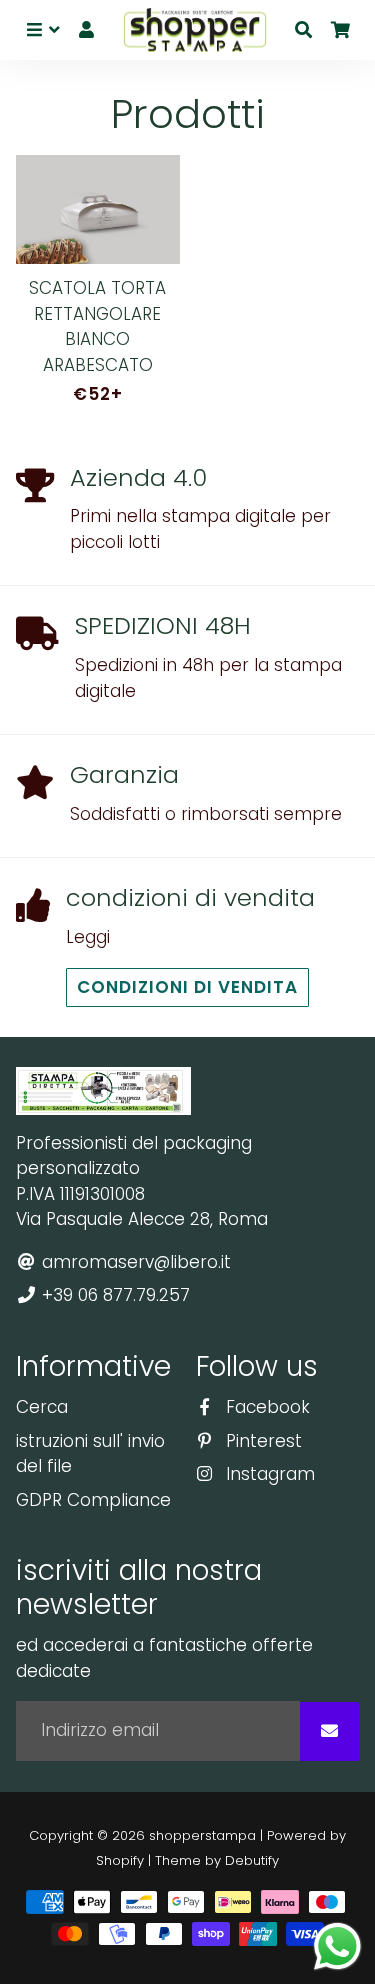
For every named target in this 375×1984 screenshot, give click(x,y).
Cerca (42, 1407)
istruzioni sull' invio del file (90, 1454)
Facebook (265, 1407)
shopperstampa (202, 1835)
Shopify (120, 1860)
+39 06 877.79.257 (113, 1295)
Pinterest (261, 1441)
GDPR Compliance (93, 1500)
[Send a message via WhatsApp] (337, 1946)
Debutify (252, 1860)
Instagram (268, 1474)
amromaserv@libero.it (134, 1262)
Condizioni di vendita (187, 987)
